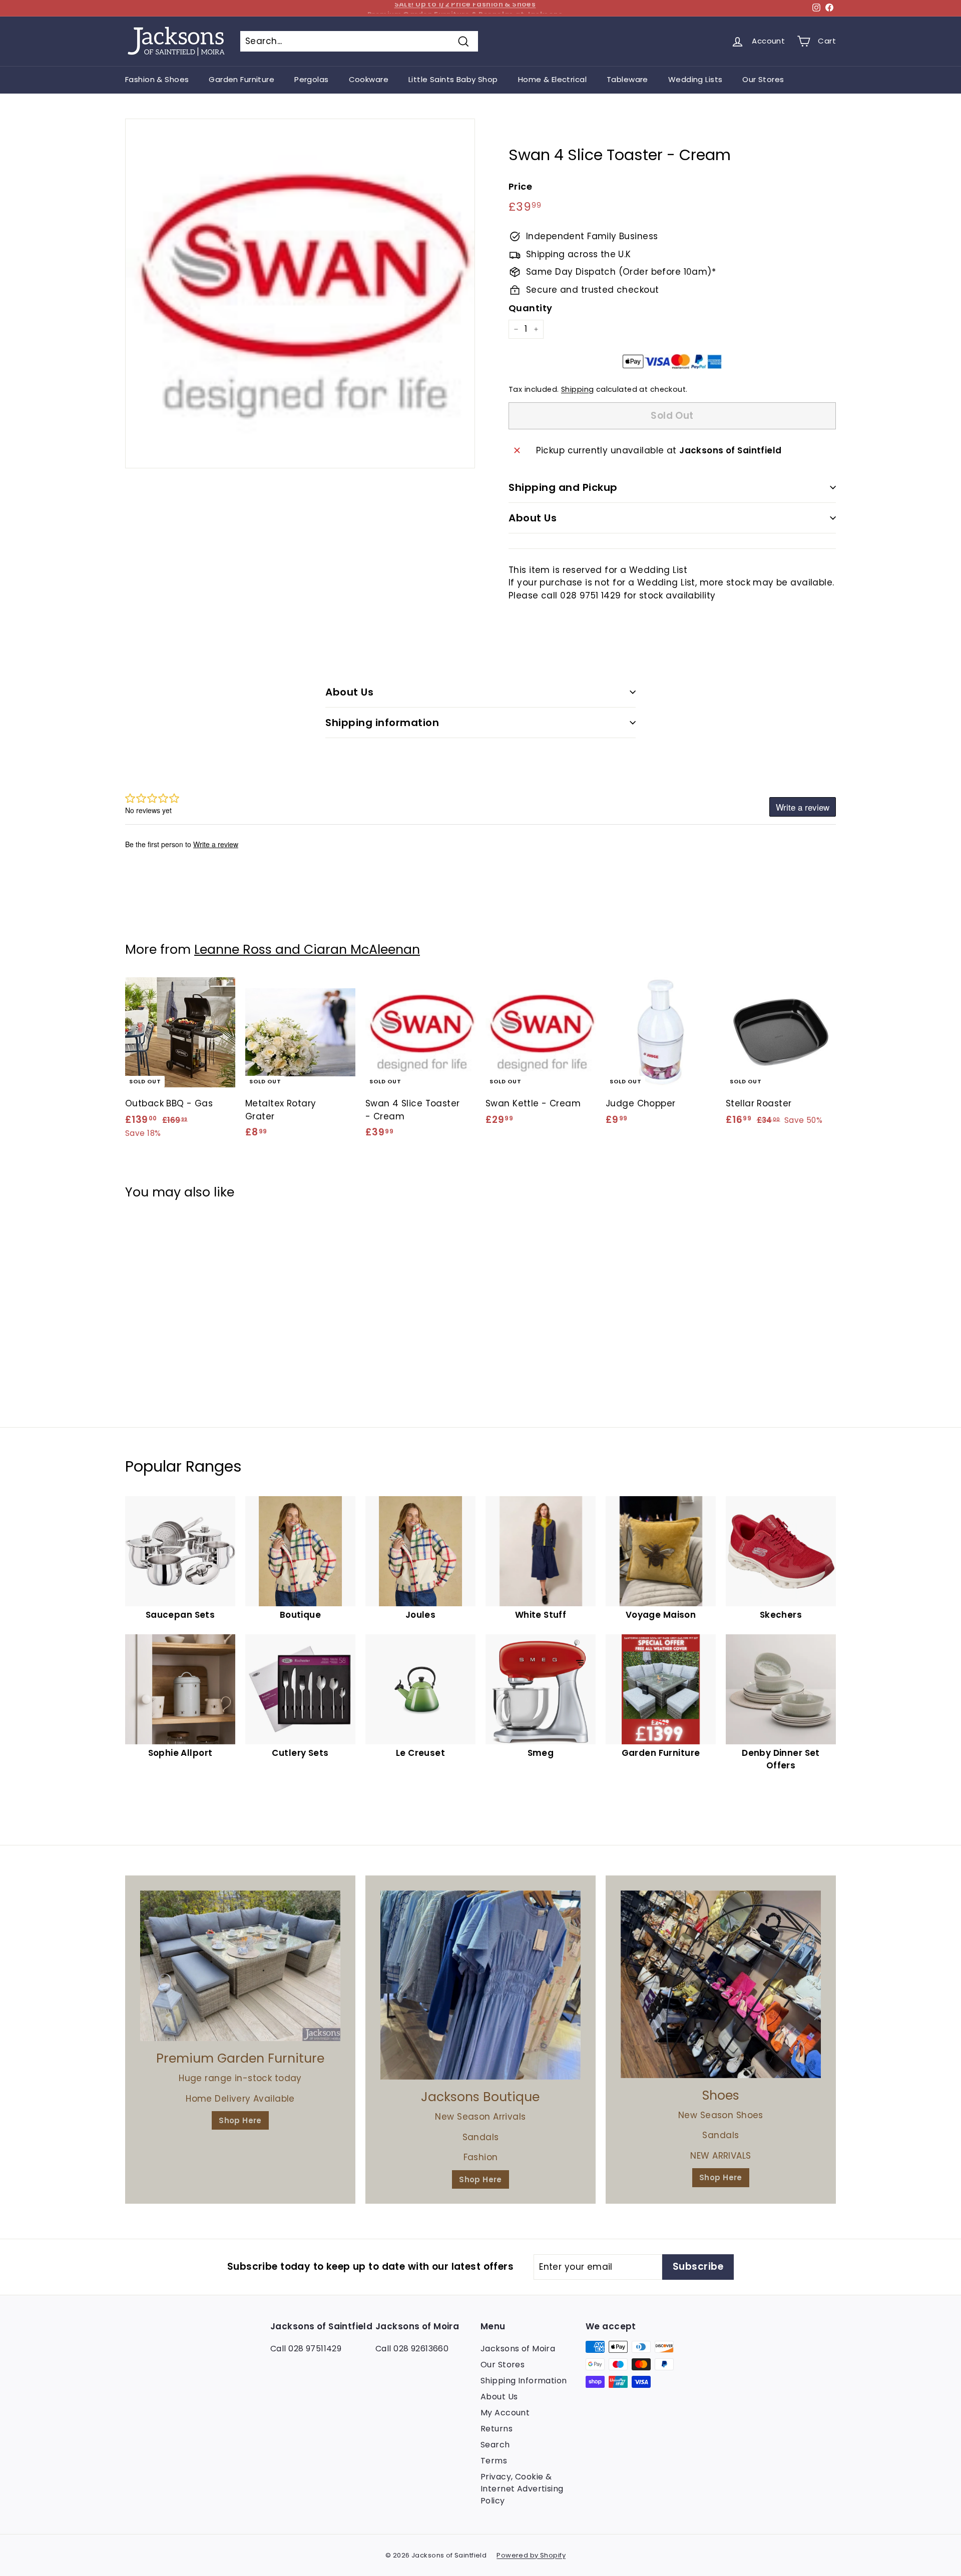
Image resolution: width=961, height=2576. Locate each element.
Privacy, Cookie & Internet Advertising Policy (522, 2489)
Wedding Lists (695, 79)
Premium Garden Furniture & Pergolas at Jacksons (465, 8)
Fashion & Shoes (157, 79)
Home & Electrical (552, 79)
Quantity (530, 308)
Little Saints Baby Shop (453, 79)
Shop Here (240, 2120)
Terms (494, 2461)
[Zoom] (300, 293)
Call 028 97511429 (306, 2349)
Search (495, 2445)
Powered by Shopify (531, 2555)
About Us (533, 518)
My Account (505, 2413)
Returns (497, 2429)
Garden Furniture (242, 79)
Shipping (577, 389)
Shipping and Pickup (563, 487)
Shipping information (382, 723)
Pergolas (311, 79)
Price (520, 186)
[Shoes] (721, 1984)
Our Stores (763, 79)
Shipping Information (524, 2381)
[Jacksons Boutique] (480, 1985)
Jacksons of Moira (518, 2349)
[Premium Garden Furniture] (240, 1966)
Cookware (369, 79)
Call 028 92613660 (412, 2349)
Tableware (627, 79)
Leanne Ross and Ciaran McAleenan (307, 949)
